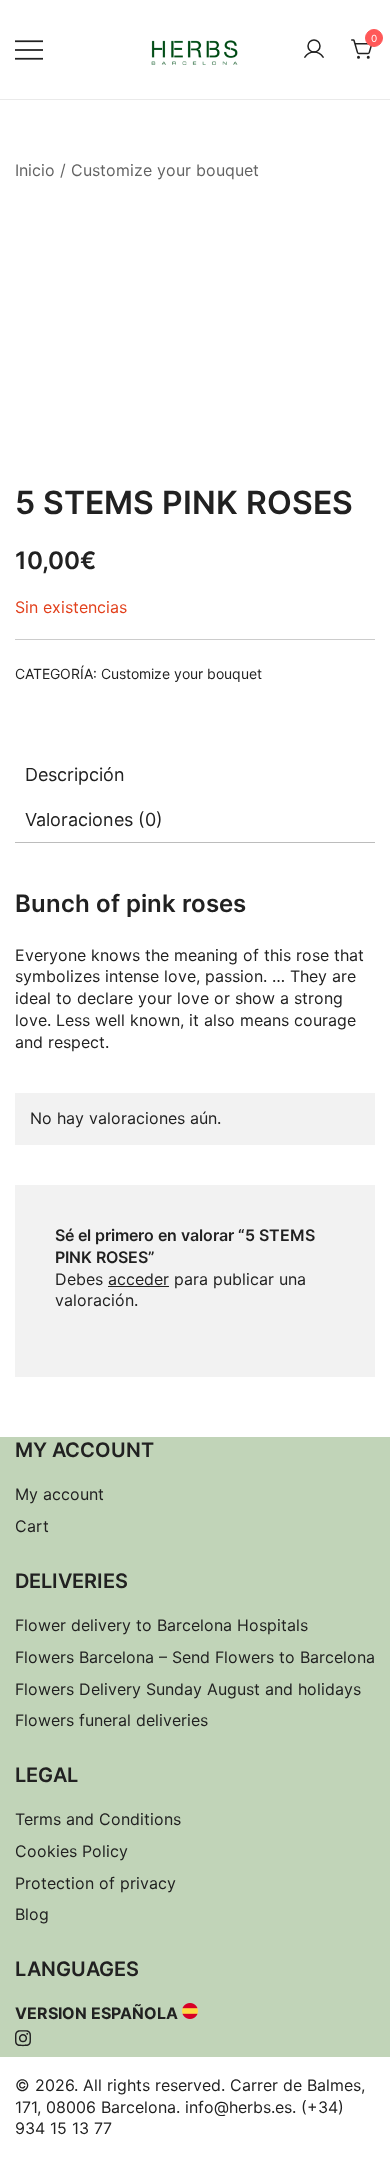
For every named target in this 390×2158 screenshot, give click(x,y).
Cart (32, 1526)
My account (59, 1494)
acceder (138, 1279)
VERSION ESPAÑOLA (96, 2013)
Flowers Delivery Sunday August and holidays (188, 1689)
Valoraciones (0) (94, 819)
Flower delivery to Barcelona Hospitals (161, 1625)
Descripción (75, 774)
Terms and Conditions (98, 1819)
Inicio (35, 170)
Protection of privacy (95, 1883)
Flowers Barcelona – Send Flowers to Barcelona (195, 1657)
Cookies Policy (71, 1851)
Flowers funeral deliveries (111, 1720)
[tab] (195, 775)
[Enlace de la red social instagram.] (23, 2035)
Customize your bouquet (165, 170)
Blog (32, 1914)
